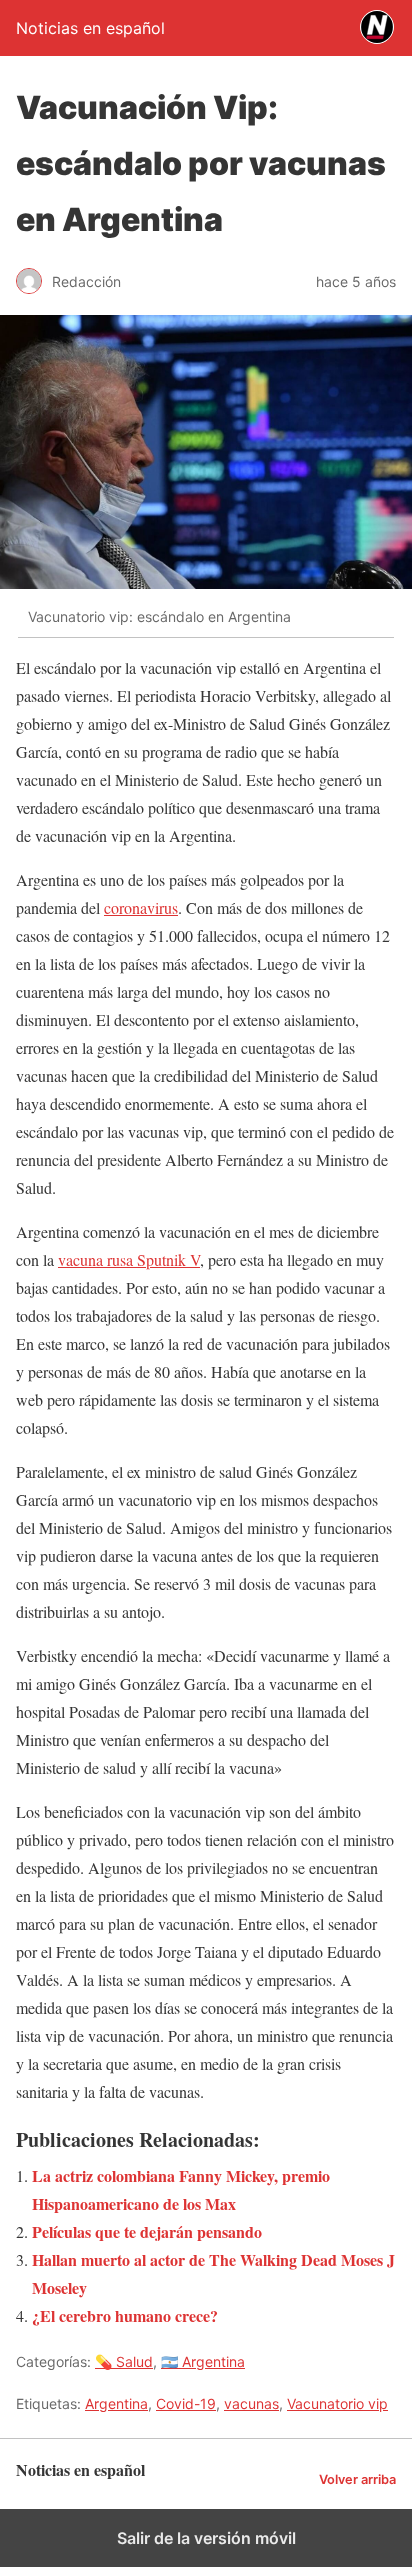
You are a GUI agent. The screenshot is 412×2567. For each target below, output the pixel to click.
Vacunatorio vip (337, 2403)
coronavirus (141, 907)
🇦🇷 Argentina (203, 2361)
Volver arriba (357, 2479)
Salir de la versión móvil (206, 2538)
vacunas (251, 2403)
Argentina (116, 2403)
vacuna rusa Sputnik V (129, 1259)
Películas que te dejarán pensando (147, 2231)
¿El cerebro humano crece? (125, 2315)
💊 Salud (124, 2361)
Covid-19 (186, 2403)
